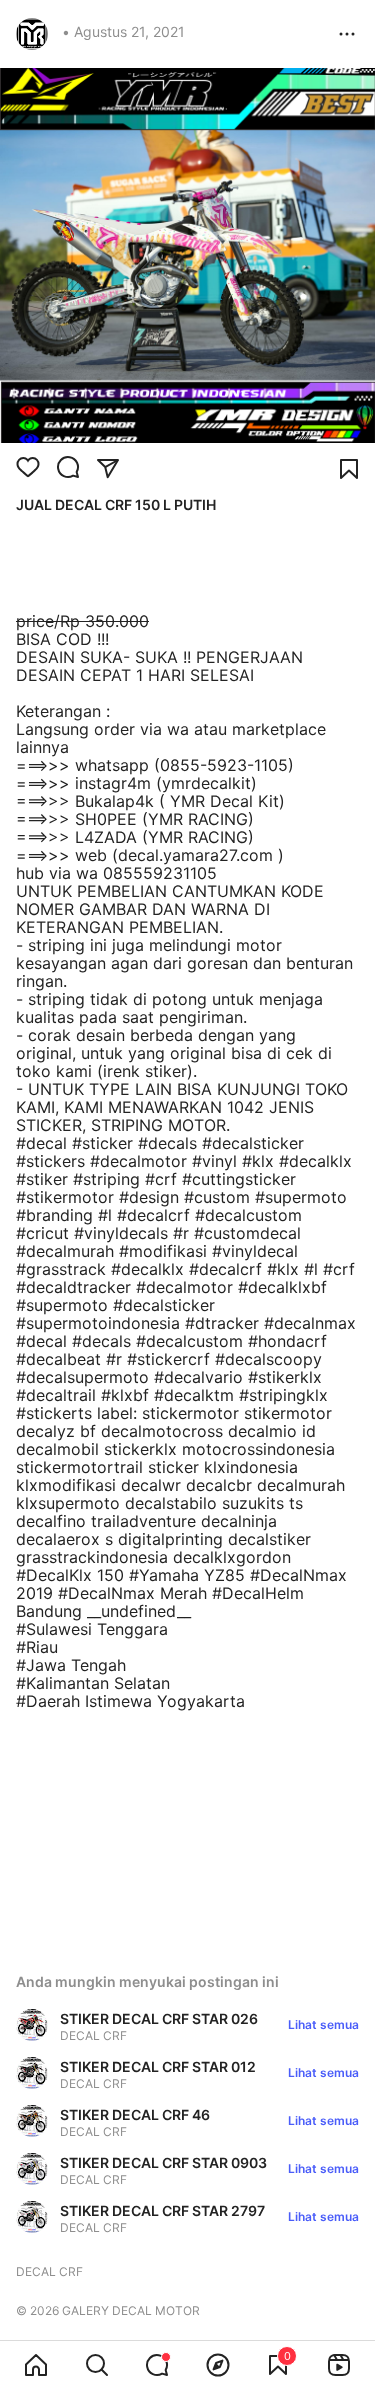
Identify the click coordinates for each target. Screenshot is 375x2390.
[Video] (339, 2365)
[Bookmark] (349, 469)
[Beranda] (36, 2365)
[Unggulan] (218, 2365)
